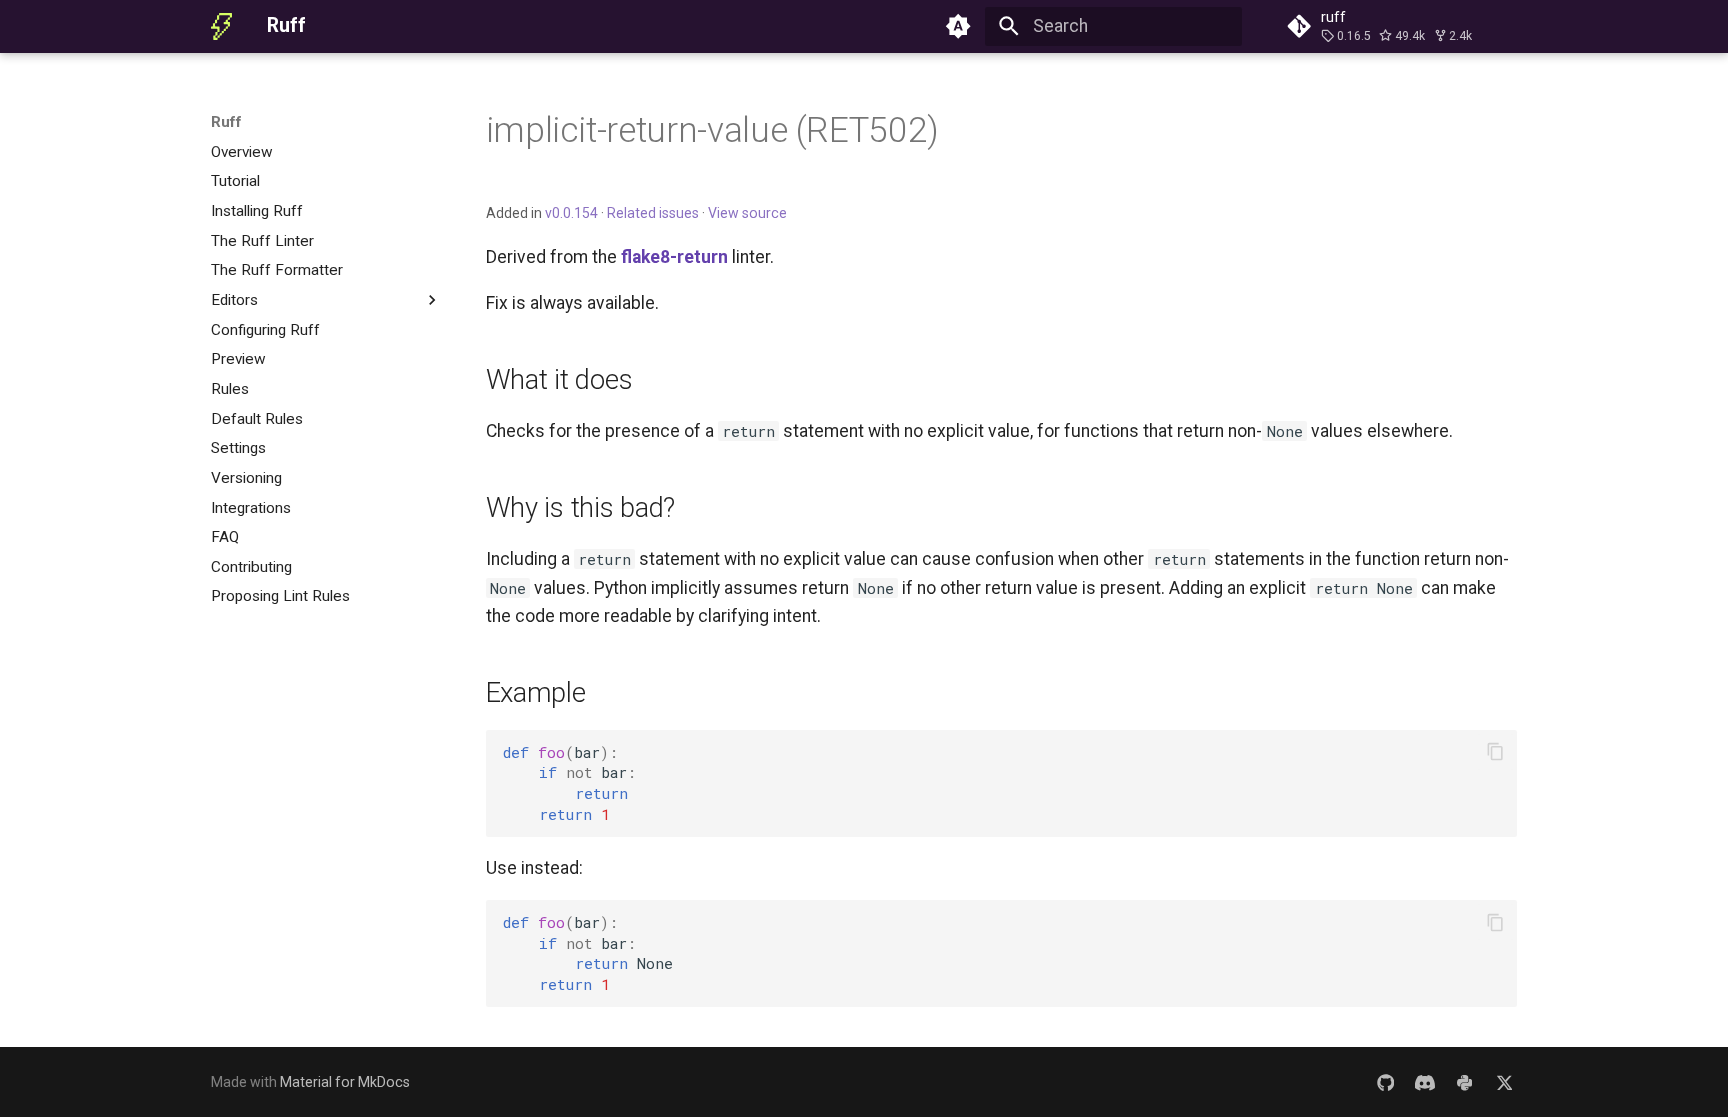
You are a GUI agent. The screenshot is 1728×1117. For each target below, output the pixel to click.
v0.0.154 (571, 213)
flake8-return (674, 257)
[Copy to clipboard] (1495, 752)
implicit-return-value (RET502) (712, 130)
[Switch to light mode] (959, 26)
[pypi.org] (1464, 1081)
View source (747, 213)
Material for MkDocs (345, 1082)
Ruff (226, 122)
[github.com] (1385, 1081)
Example (536, 692)
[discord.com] (1424, 1081)
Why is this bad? (581, 507)
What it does (559, 379)
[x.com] (1504, 1081)
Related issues (653, 213)
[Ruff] (221, 26)
